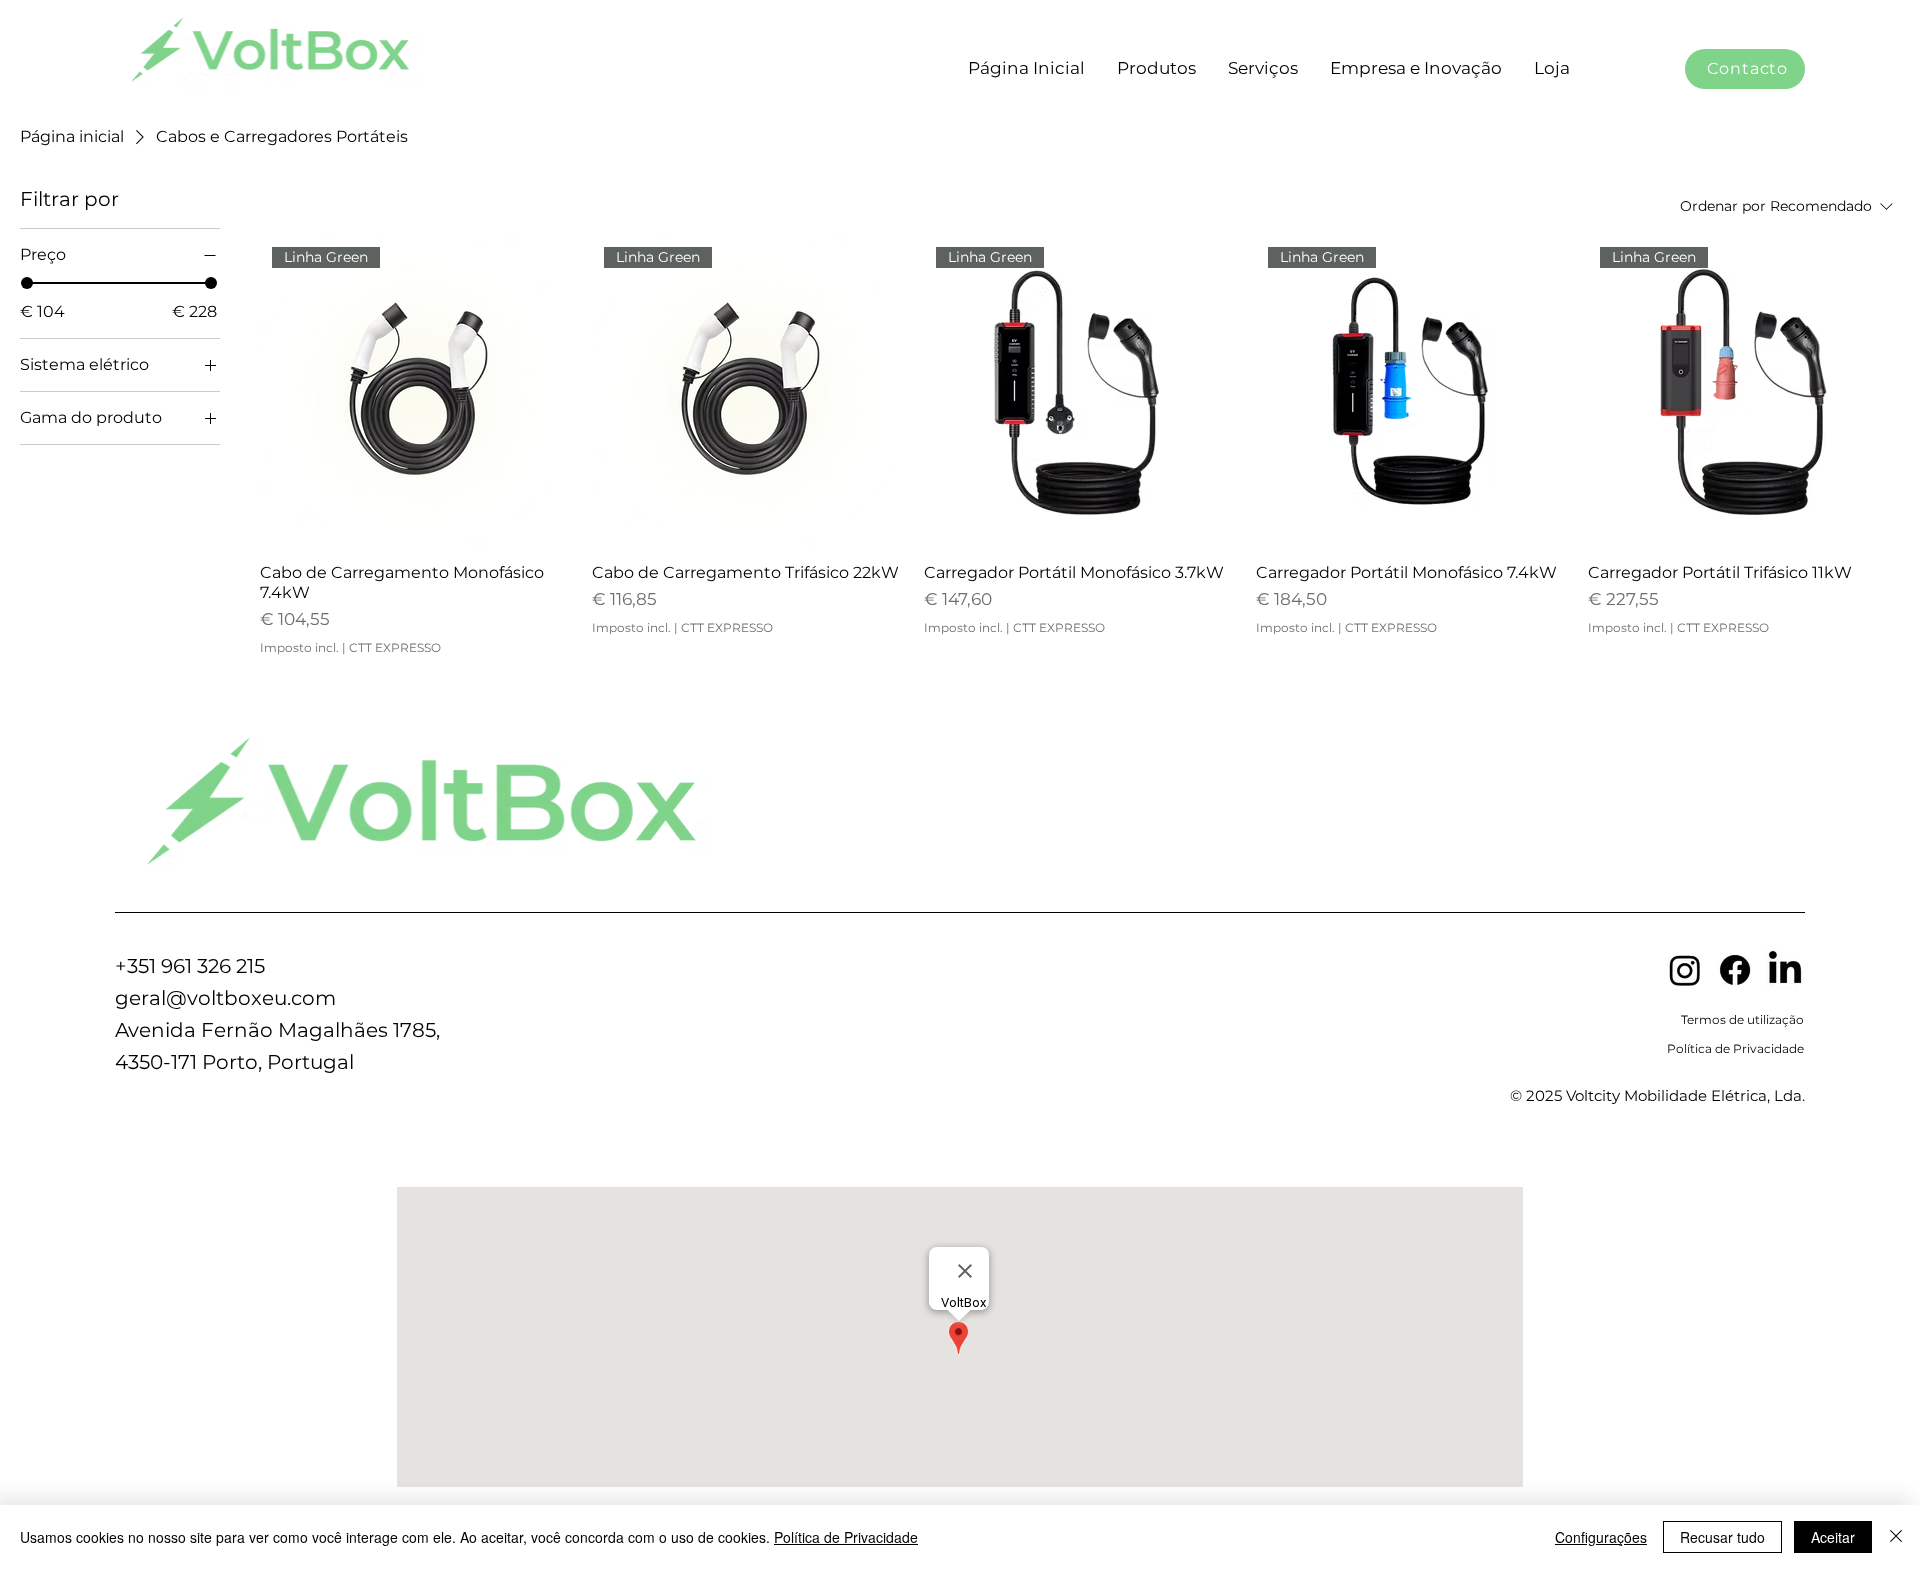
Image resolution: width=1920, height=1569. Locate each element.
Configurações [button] (1601, 1537)
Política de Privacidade (1735, 1048)
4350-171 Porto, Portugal (234, 1062)
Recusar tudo (1722, 1537)
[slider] (27, 283)
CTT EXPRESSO (395, 647)
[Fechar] (1896, 1537)
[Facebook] (1735, 970)
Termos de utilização (1742, 1019)
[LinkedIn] (1785, 970)
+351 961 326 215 (190, 966)
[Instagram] (1685, 970)
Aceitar (1833, 1537)
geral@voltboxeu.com (225, 998)
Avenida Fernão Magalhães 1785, (277, 1030)
